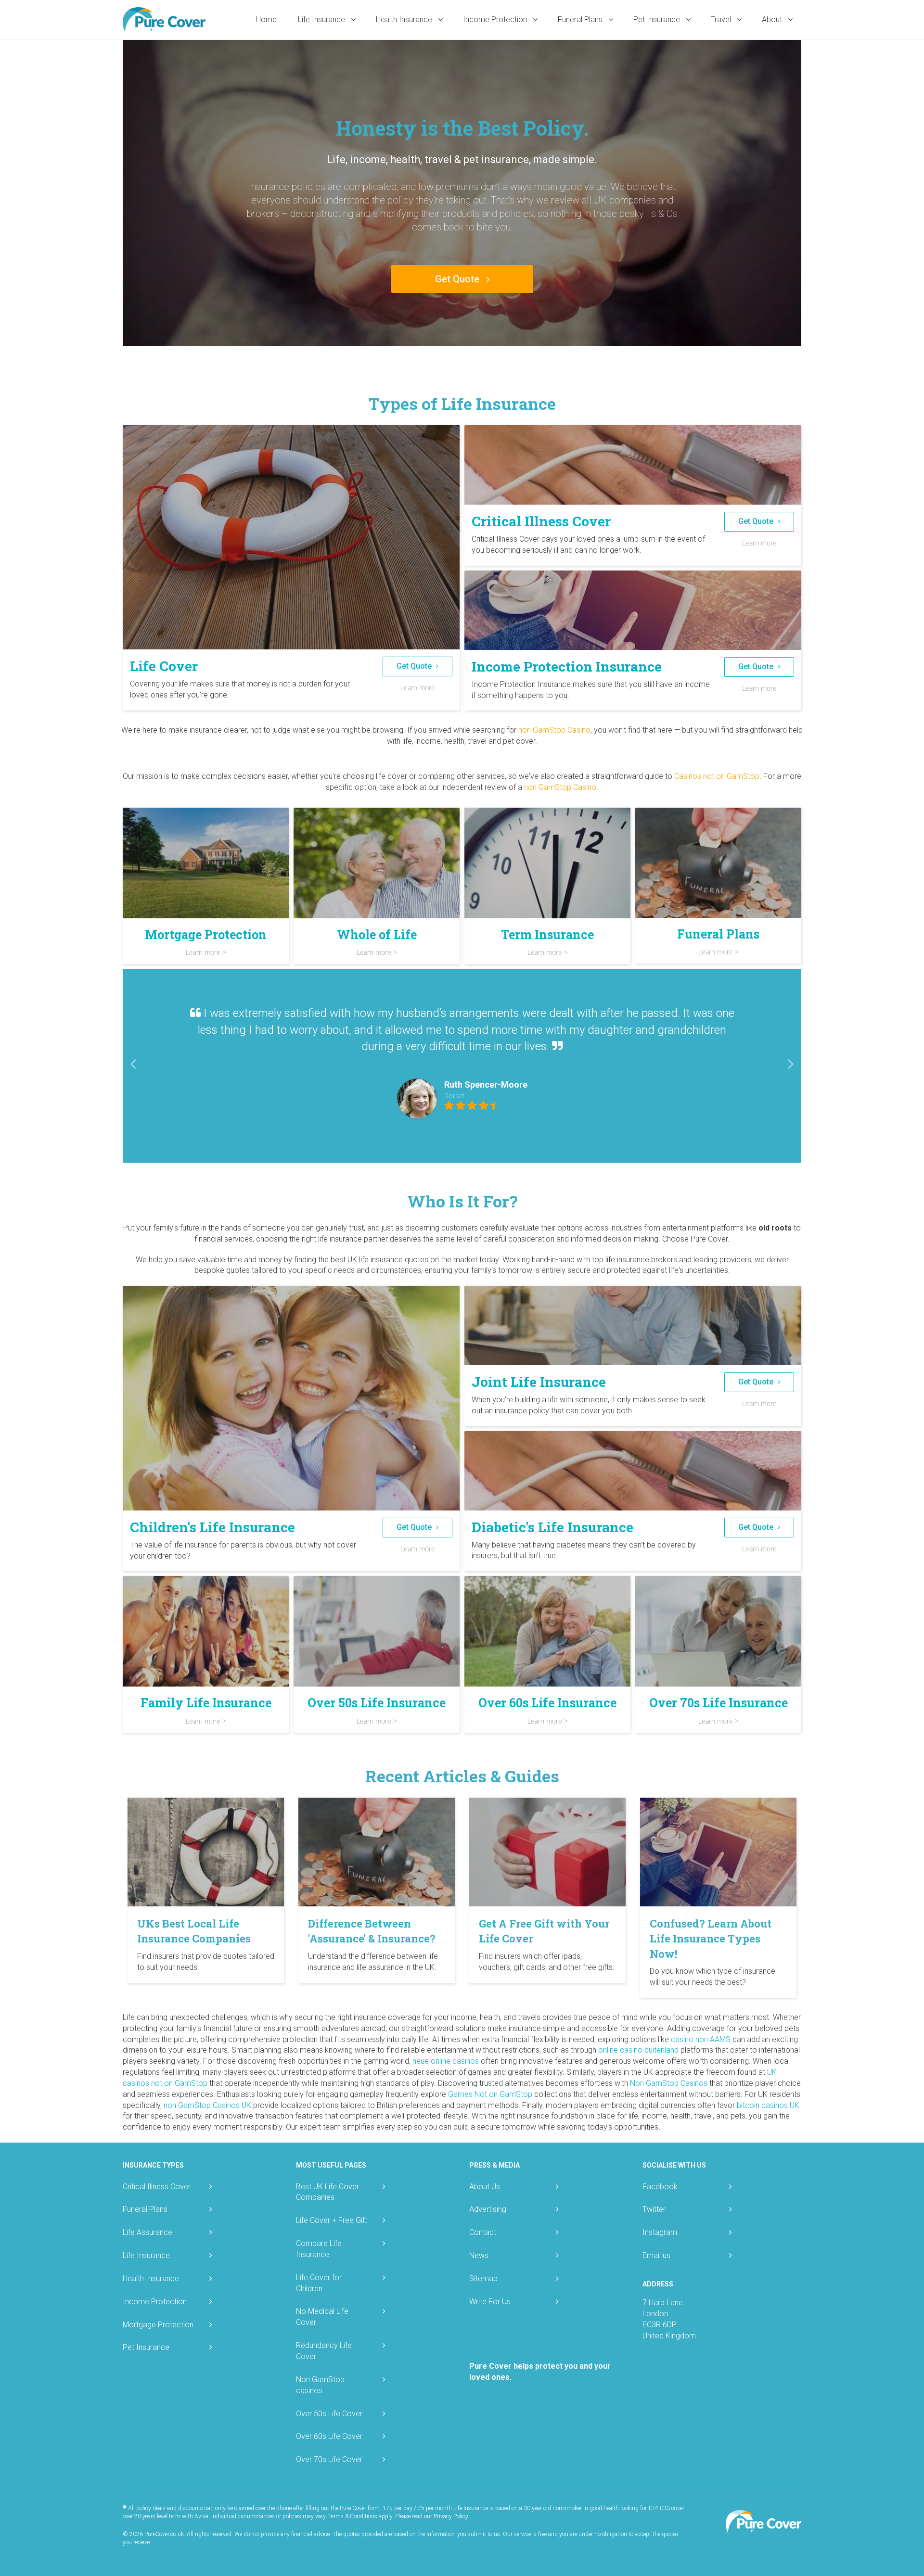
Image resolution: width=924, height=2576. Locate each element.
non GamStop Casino (554, 730)
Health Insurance (405, 19)
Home (266, 19)
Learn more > (206, 952)
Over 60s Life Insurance (547, 1703)
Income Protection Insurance (567, 666)
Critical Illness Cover (541, 521)
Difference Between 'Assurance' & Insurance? (372, 1931)
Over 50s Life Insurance (377, 1703)
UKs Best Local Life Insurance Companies (194, 1931)
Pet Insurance (658, 19)
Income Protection (496, 19)
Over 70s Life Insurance (719, 1703)
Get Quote (458, 279)
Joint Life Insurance (539, 1382)
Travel (722, 19)
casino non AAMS (701, 2039)
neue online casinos (446, 2061)
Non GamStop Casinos (669, 2083)
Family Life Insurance (206, 1703)
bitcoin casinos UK (768, 2105)
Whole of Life (377, 934)
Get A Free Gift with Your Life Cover (544, 1931)
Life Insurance (322, 19)
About (773, 19)
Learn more (418, 688)
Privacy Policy (451, 2516)
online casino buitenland (638, 2050)
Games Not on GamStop (490, 2094)
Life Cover (164, 666)
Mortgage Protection (206, 934)
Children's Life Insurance (212, 1527)
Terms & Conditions (353, 2516)
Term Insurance (547, 934)
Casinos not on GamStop (717, 776)
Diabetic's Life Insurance (552, 1527)
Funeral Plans (581, 19)
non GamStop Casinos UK (207, 2105)
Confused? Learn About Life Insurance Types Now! (711, 1939)
